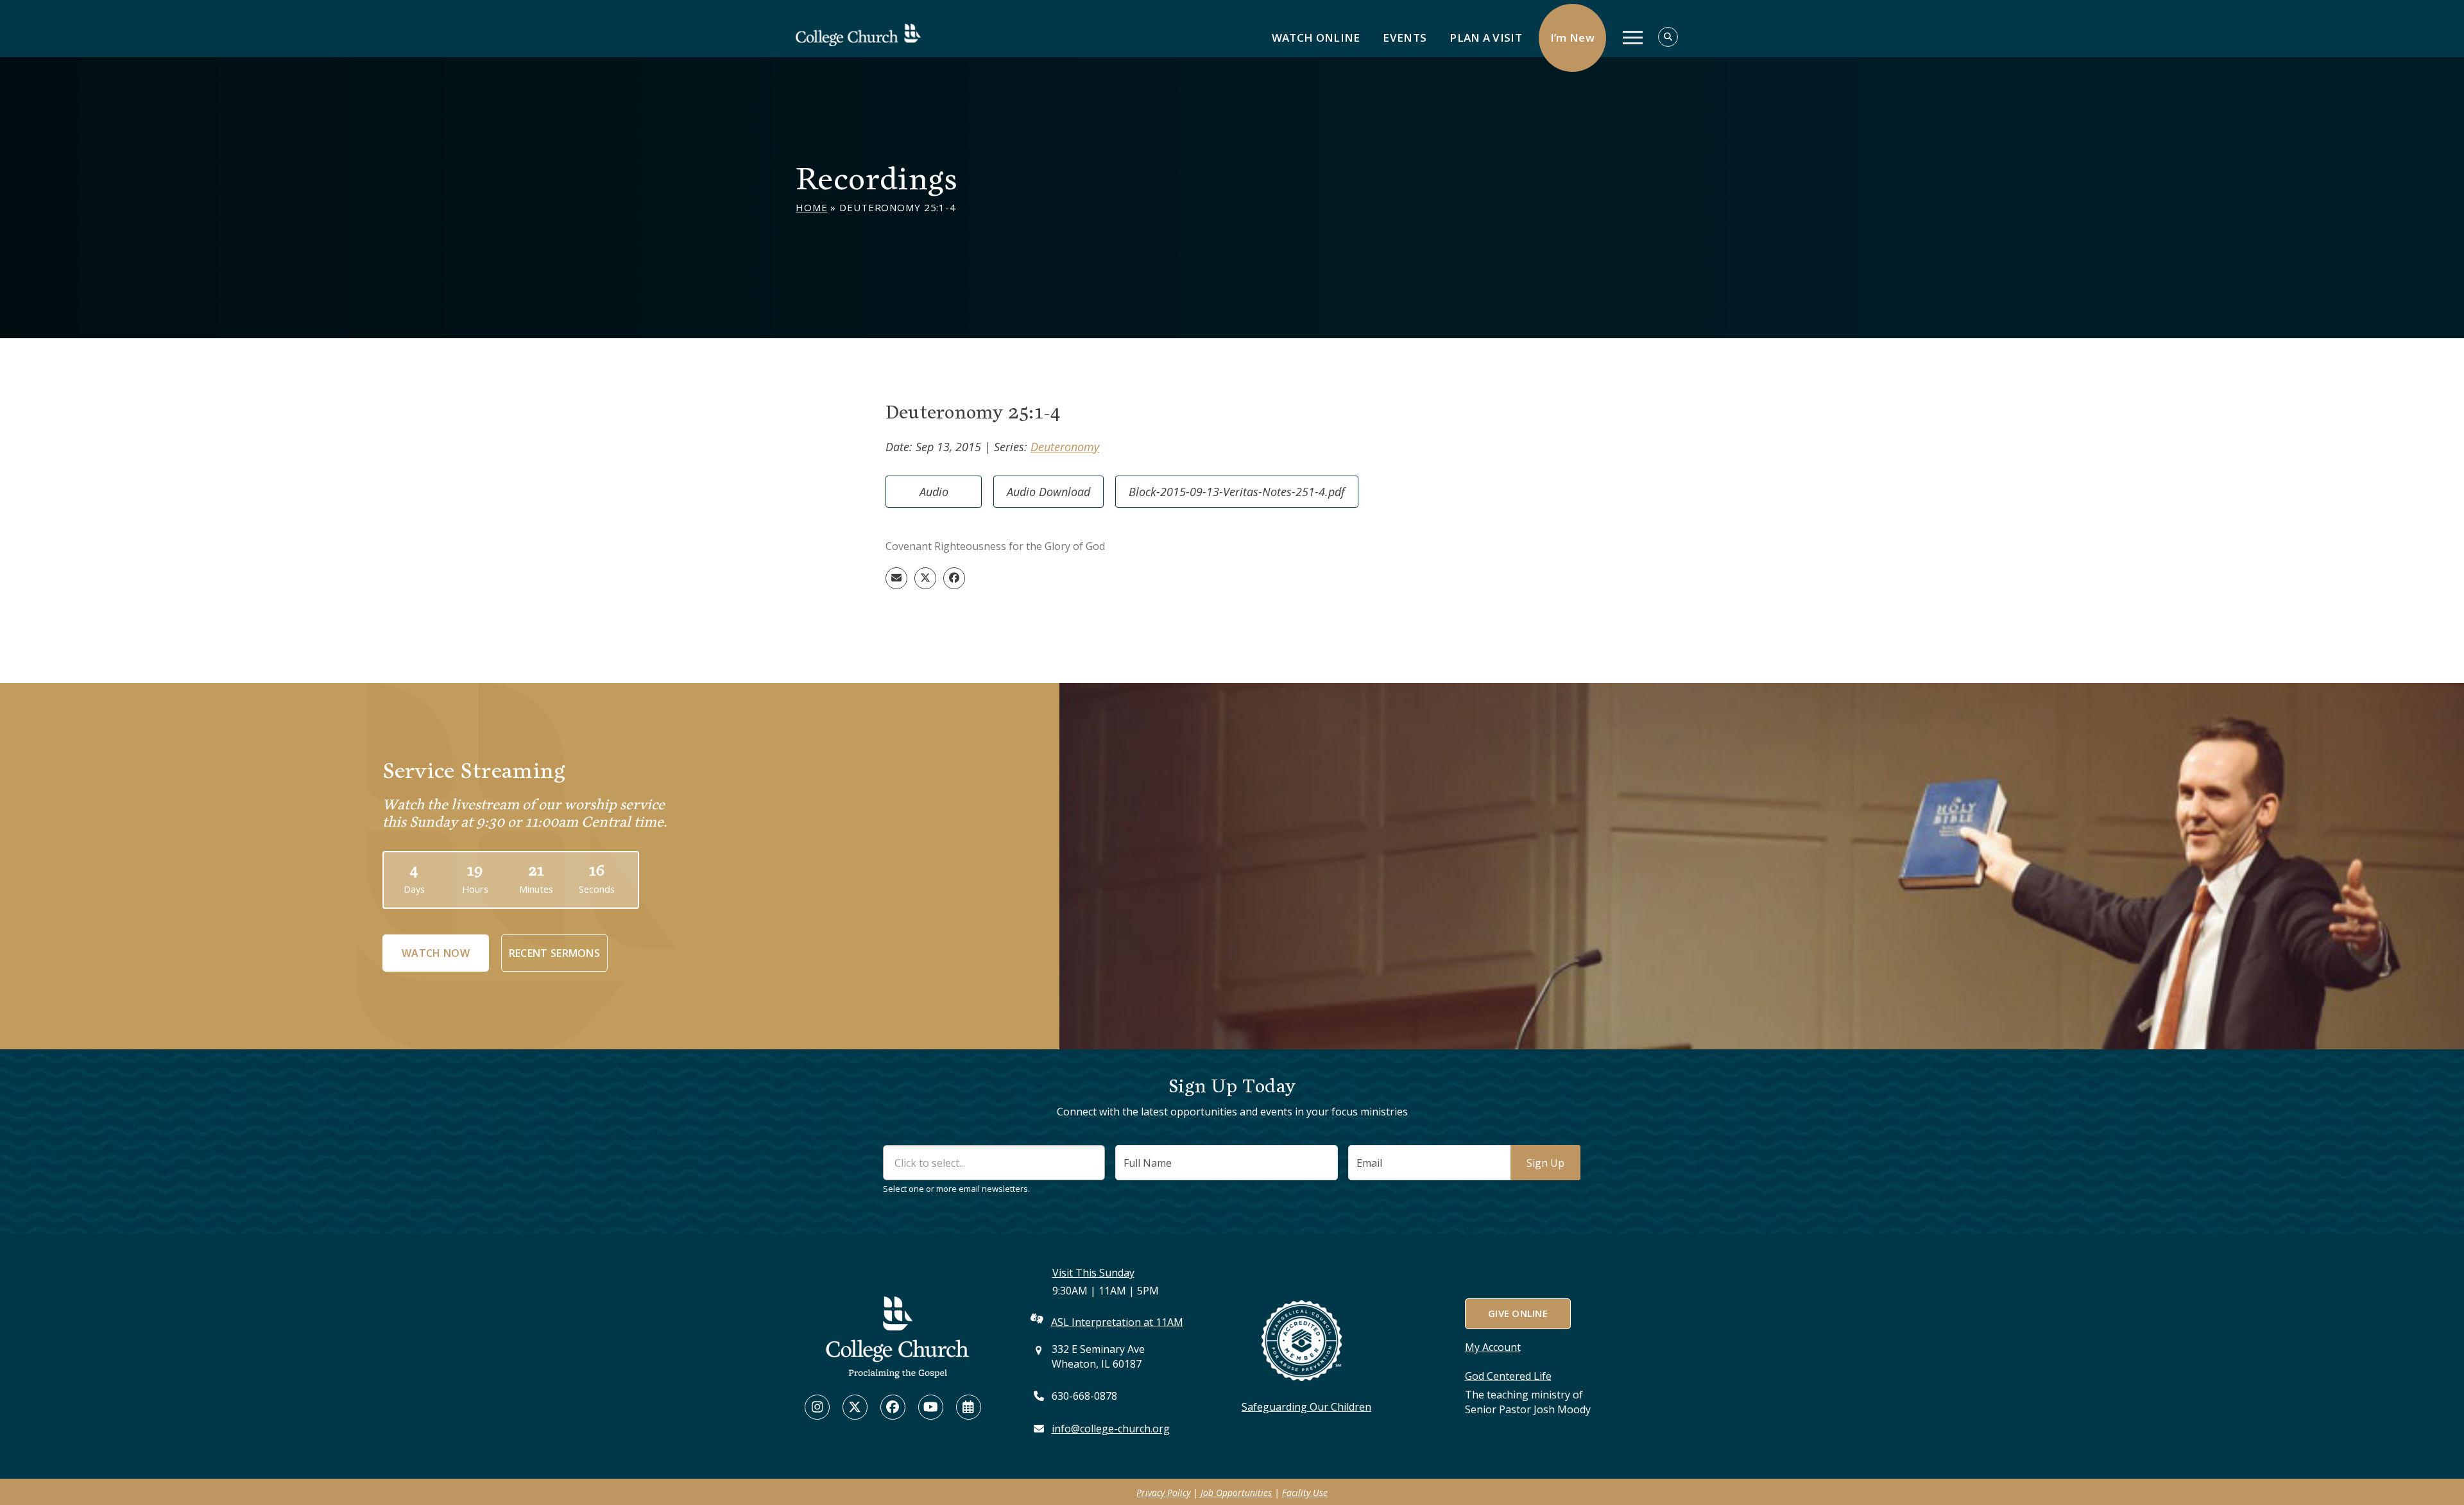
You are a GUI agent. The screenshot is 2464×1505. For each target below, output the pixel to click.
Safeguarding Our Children (1306, 1407)
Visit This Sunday (1093, 1273)
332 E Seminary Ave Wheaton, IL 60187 (1098, 1356)
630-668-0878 (1084, 1396)
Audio (934, 492)
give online (1517, 1313)
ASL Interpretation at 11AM (1117, 1322)
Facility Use (1305, 1492)
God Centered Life (1508, 1376)
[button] (896, 578)
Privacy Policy (1163, 1492)
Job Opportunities (1236, 1492)
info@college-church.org (1111, 1429)
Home (812, 207)
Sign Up (1545, 1163)
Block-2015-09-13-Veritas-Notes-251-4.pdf (1237, 492)
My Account (1493, 1347)
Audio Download (1048, 492)
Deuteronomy (1065, 447)
